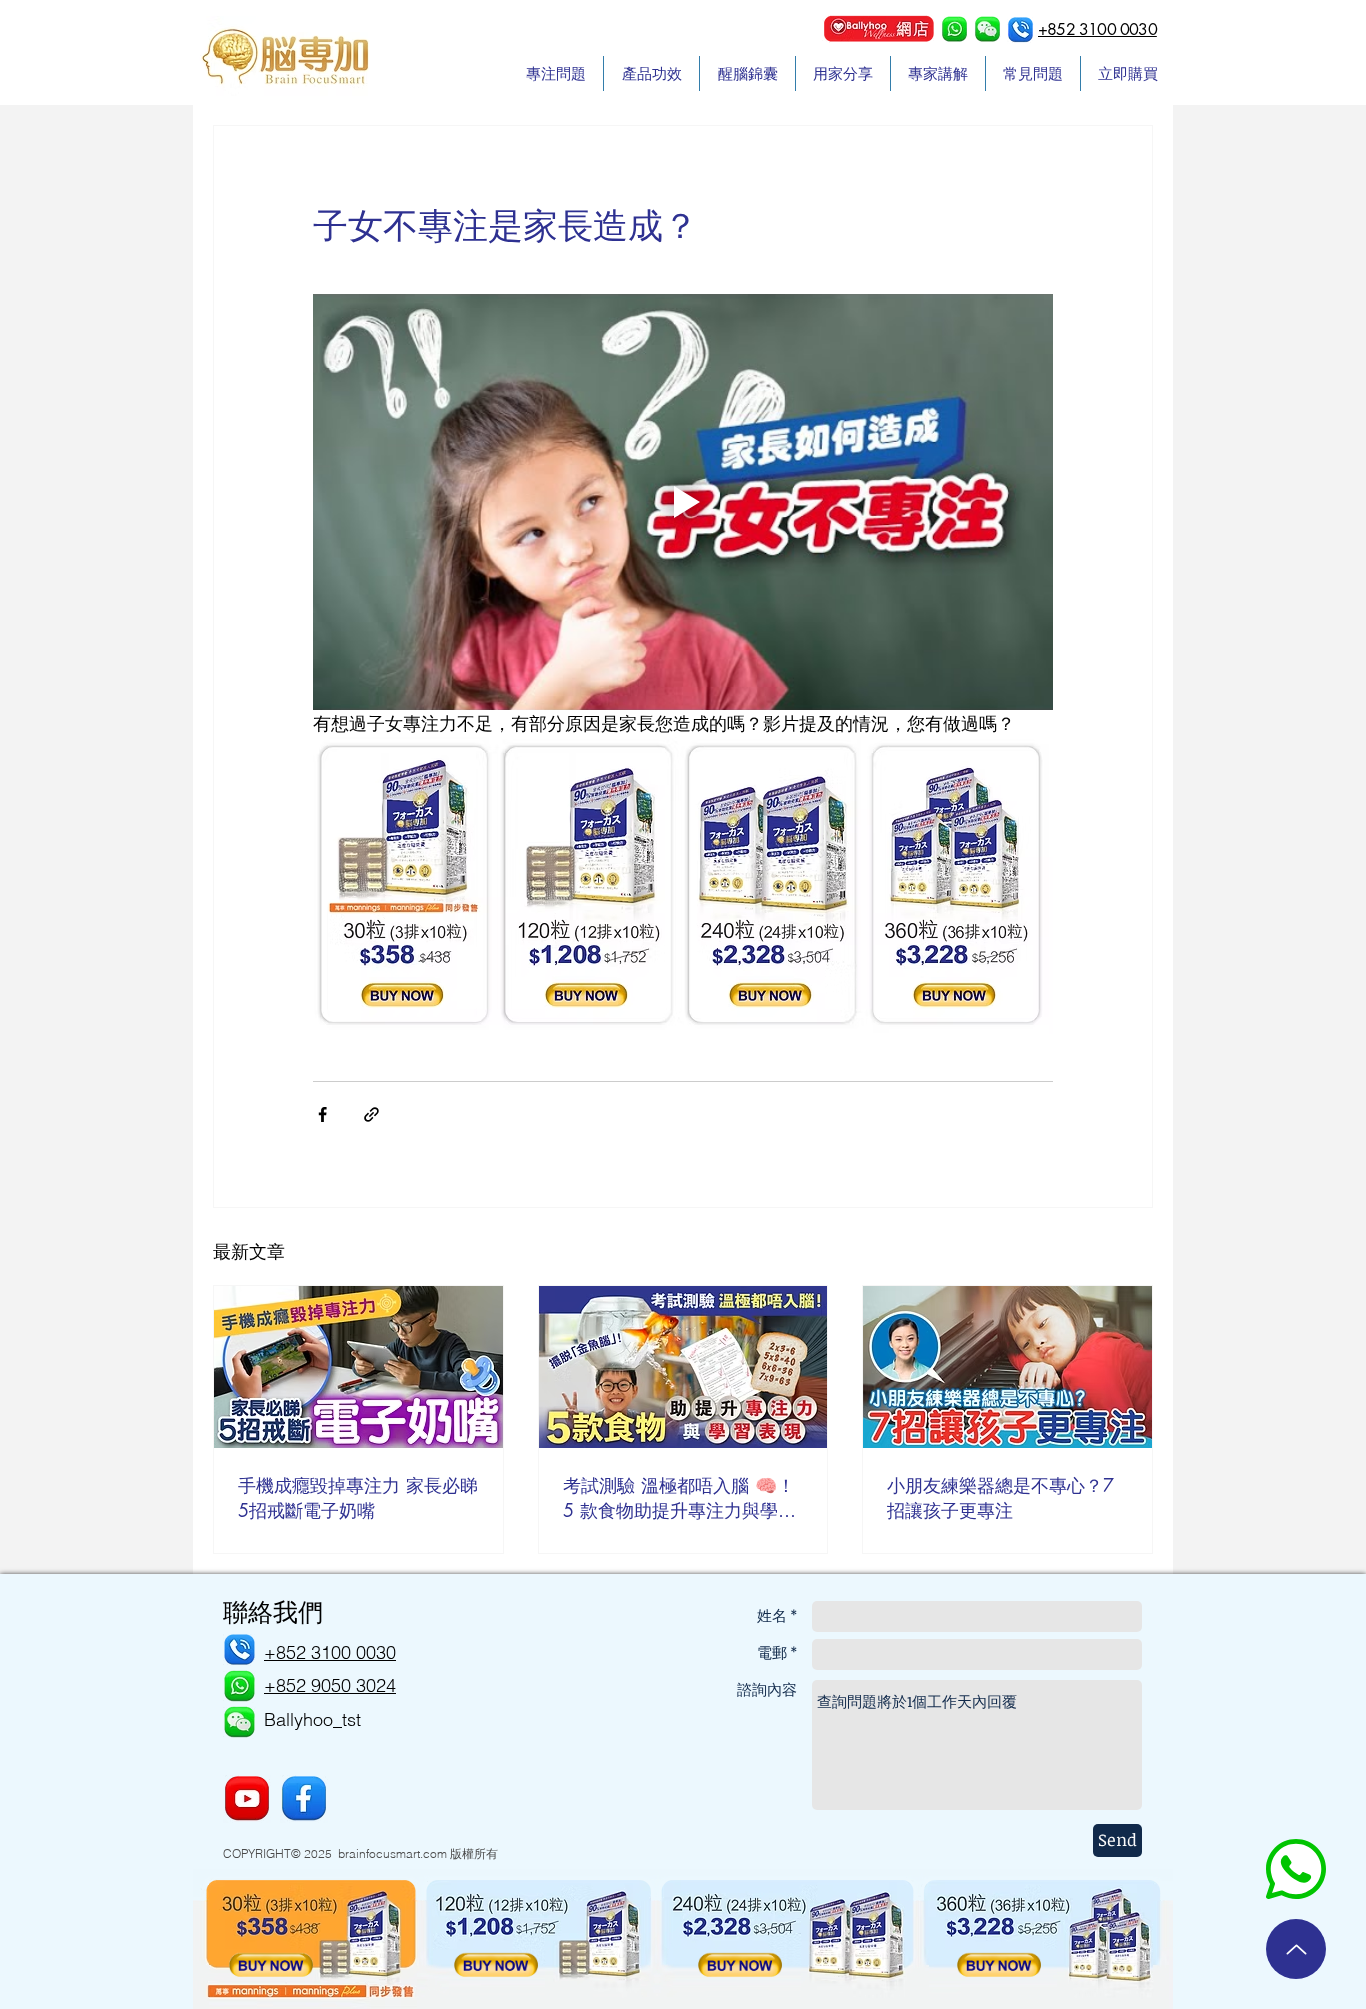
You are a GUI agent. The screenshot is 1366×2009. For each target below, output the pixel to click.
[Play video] (683, 502)
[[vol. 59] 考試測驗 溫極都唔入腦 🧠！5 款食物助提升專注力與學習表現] (683, 1367)
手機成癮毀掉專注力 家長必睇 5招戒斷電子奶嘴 (358, 1497)
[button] (987, 29)
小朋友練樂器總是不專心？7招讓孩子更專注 (1000, 1497)
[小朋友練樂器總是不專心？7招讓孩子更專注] (1007, 1367)
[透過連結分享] (371, 1114)
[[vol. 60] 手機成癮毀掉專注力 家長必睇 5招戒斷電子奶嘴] (358, 1367)
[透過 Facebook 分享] (322, 1114)
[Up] (1296, 1949)
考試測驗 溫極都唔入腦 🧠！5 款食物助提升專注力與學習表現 (679, 1498)
